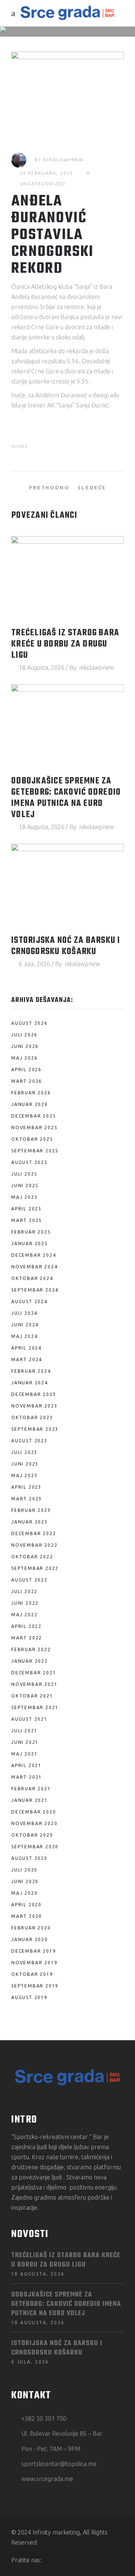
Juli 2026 (24, 1035)
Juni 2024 (25, 1325)
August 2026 (29, 1023)
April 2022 (26, 1626)
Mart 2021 (27, 1777)
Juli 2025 (24, 1174)
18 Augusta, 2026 (42, 667)
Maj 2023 (24, 1475)
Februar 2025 (31, 1232)
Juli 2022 (24, 1591)
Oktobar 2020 (32, 1835)
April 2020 (26, 1905)
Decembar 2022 (34, 1533)
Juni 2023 (25, 1464)
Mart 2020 (27, 1916)
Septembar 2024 (35, 1290)
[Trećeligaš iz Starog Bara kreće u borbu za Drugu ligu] (67, 578)
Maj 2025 (24, 1197)
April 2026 (26, 1069)
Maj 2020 (24, 1893)
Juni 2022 (25, 1603)
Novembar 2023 (34, 1406)
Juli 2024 (24, 1313)
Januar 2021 (30, 1800)
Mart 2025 (27, 1220)
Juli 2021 (24, 1731)
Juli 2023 (24, 1452)
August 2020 (29, 1858)
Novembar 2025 (34, 1127)
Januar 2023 (30, 1522)
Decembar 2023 (34, 1394)
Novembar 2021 (34, 1684)
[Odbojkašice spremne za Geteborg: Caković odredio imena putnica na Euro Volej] (67, 726)
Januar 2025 (30, 1243)
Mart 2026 (27, 1081)
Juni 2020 (25, 1881)
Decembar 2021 (34, 1673)
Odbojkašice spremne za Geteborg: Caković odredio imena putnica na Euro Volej (66, 798)
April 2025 (26, 1209)
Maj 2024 (24, 1336)
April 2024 (26, 1348)
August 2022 (29, 1580)
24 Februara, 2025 (47, 173)
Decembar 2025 (34, 1116)
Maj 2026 (24, 1058)
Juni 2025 (25, 1185)
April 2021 (26, 1765)
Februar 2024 (31, 1371)
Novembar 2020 (34, 1823)
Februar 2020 (31, 1928)
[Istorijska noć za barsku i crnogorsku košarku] (67, 886)
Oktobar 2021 (32, 1696)
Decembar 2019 (34, 1951)
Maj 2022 (24, 1615)
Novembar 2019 (34, 1963)
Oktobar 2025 (32, 1139)
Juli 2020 (24, 1870)
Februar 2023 (31, 1510)
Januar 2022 (30, 1661)
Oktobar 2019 (32, 1974)
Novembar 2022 (34, 1545)
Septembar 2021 (35, 1707)
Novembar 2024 (34, 1267)
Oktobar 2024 (32, 1278)
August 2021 (29, 1719)
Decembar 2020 (34, 1812)
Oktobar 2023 (32, 1417)
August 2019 (29, 1997)
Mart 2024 (27, 1359)
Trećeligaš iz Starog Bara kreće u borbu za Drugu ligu (65, 644)
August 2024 (29, 1301)
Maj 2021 (24, 1754)
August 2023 (29, 1441)
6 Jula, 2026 (34, 964)
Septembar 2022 (35, 1568)
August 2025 (29, 1162)
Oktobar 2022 (32, 1557)
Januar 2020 (30, 1939)
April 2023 (26, 1487)
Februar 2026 (31, 1093)
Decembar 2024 (34, 1255)
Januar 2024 (30, 1383)
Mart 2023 (27, 1499)
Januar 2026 (30, 1104)
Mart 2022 (27, 1638)
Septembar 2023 (35, 1429)
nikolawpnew (63, 160)
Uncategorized (43, 184)
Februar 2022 (31, 1649)
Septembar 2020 (35, 1847)
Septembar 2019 (35, 1986)
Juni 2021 (25, 1742)
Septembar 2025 (35, 1151)
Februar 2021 (31, 1789)
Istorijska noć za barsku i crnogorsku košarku (66, 946)
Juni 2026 (25, 1046)
